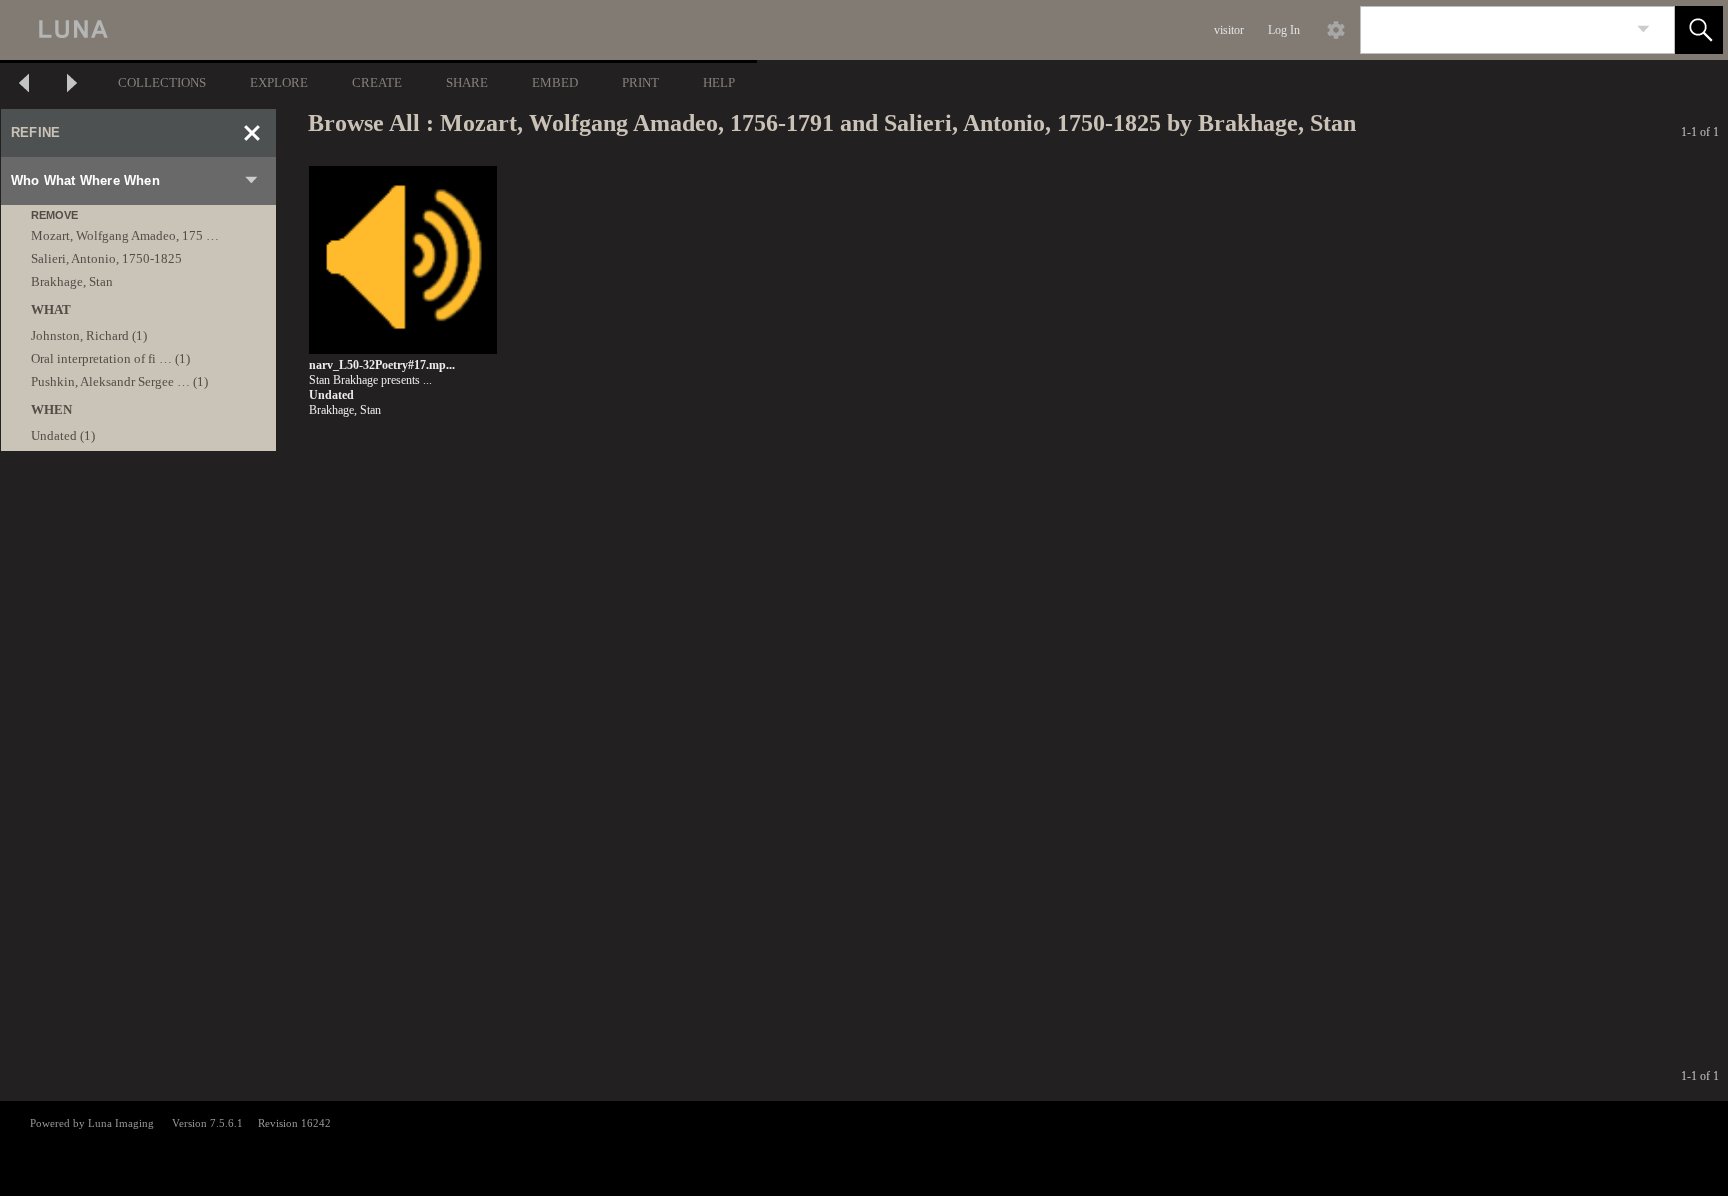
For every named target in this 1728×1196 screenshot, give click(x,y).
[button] (1699, 30)
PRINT (640, 82)
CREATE (377, 82)
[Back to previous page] (24, 85)
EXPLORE (279, 82)
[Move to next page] (72, 85)
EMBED (555, 82)
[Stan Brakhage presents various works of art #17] (403, 260)
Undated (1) (63, 435)
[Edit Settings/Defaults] (1336, 30)
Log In (1284, 30)
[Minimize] (252, 133)
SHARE (467, 82)
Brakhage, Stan (72, 281)
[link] (1643, 29)
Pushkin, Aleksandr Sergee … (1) (119, 381)
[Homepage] (377, 30)
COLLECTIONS (162, 82)
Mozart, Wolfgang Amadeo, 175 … (125, 235)
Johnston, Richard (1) (89, 335)
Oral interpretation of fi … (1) (110, 358)
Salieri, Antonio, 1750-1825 (106, 258)
